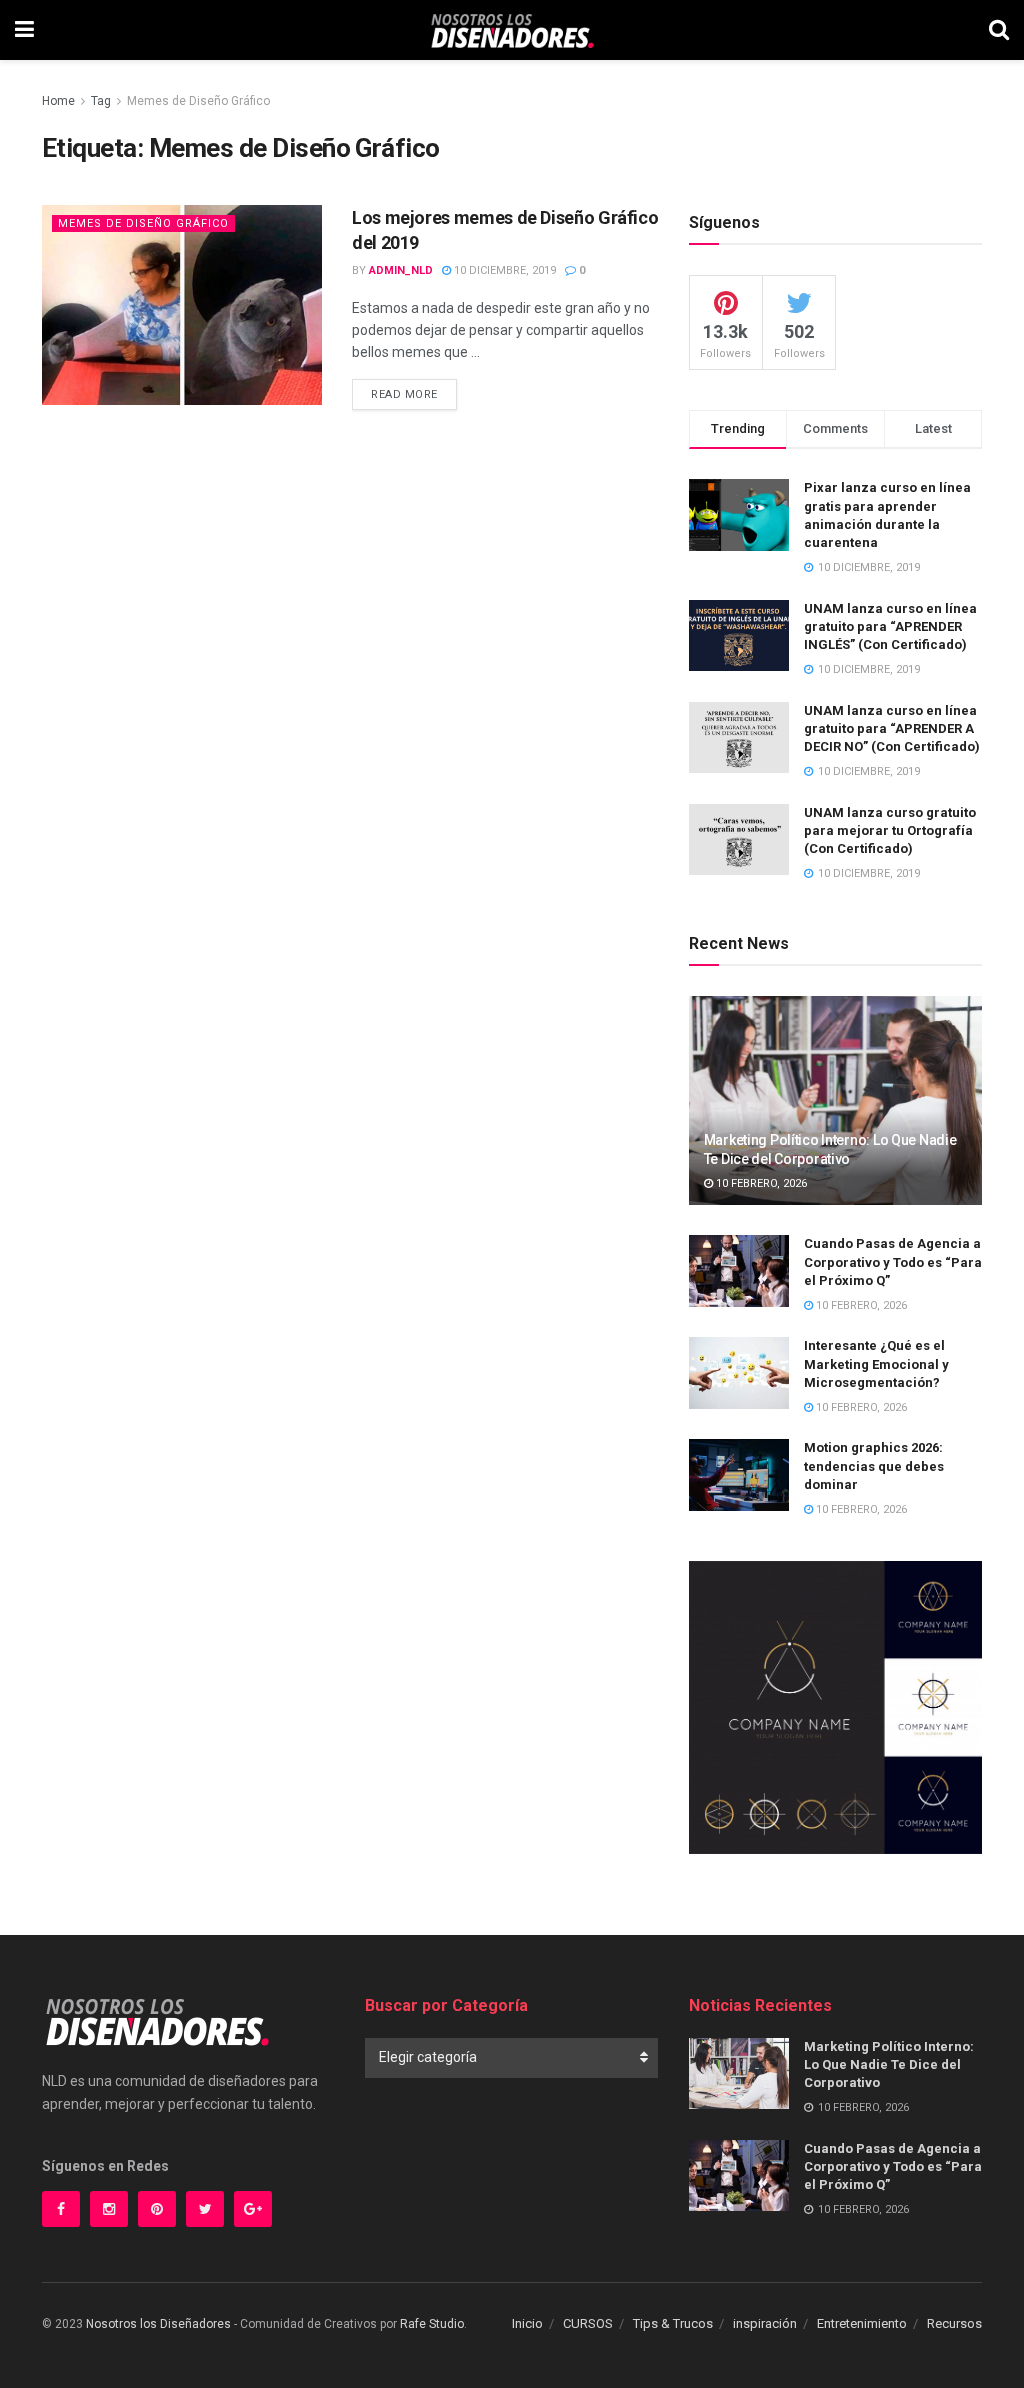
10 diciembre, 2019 (503, 270)
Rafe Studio (432, 2324)
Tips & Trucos (673, 2323)
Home (58, 101)
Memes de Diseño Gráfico (198, 101)
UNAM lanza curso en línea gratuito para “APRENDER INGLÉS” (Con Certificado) (890, 626)
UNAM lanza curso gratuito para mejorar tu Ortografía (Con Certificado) (890, 830)
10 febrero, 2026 (760, 1183)
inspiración (765, 2323)
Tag (101, 101)
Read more (404, 394)
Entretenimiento (862, 2323)
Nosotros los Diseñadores (158, 2324)
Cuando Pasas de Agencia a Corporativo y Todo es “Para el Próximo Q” (893, 1261)
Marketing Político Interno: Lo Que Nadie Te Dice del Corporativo (889, 2064)
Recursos (954, 2323)
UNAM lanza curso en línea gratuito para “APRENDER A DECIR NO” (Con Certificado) (892, 728)
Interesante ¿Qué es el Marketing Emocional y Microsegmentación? (876, 1363)
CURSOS (588, 2323)
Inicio (527, 2323)
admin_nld (401, 270)
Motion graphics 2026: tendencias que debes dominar (874, 1465)
